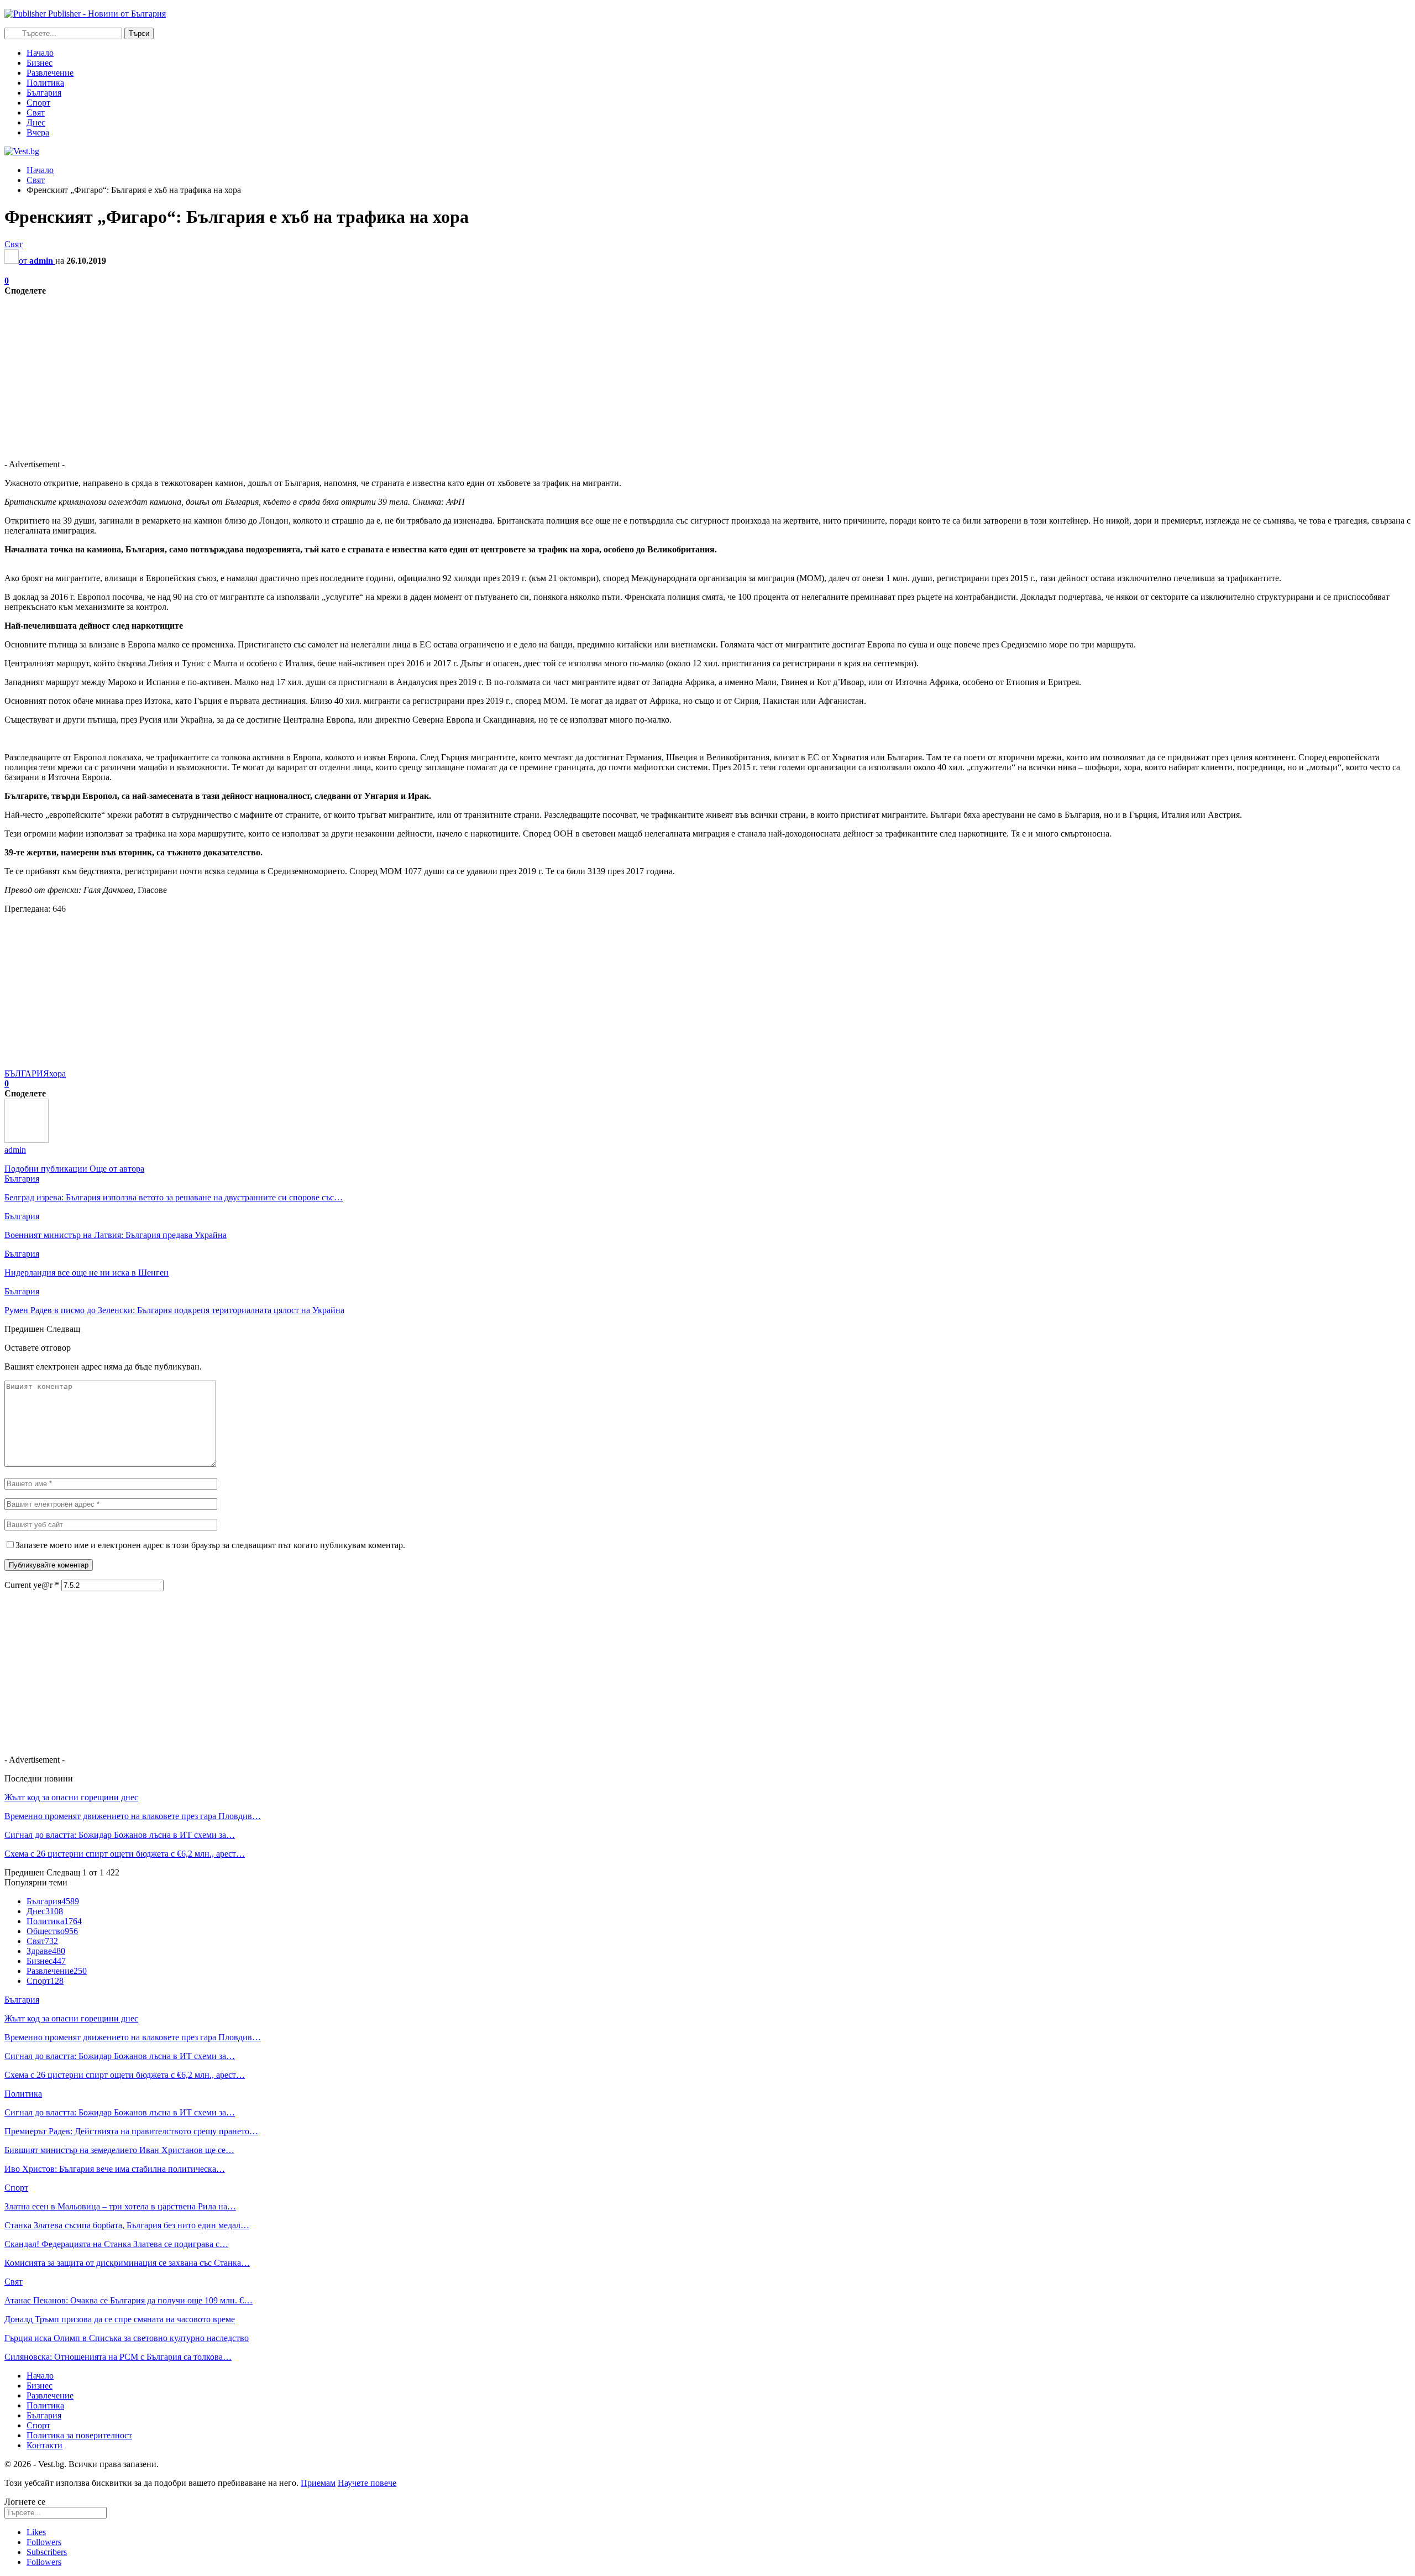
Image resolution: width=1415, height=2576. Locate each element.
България (44, 93)
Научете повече (367, 2483)
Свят (36, 113)
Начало (40, 53)
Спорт (38, 103)
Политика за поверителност (79, 2435)
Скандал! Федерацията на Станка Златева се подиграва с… (116, 2244)
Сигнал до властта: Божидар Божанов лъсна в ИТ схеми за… (120, 1835)
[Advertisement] (336, 373)
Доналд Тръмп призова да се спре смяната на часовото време (120, 2319)
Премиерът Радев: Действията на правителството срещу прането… (131, 2131)
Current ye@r (32, 1585)
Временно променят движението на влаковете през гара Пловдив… (133, 1816)
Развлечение (50, 73)
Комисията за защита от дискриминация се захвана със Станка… (127, 2263)
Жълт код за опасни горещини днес (71, 1797)
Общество (52, 1931)
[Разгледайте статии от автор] (27, 1140)
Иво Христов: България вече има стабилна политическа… (115, 2169)
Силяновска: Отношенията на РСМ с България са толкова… (118, 2357)
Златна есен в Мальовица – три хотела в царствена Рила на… (120, 2206)
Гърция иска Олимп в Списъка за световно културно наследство (127, 2338)
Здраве (46, 1951)
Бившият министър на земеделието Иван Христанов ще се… (119, 2150)
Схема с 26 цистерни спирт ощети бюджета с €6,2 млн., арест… (125, 1854)
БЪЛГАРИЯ (27, 1073)
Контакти (44, 2445)
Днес (36, 122)
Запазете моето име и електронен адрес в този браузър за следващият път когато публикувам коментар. (210, 1545)
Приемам (318, 2483)
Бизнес (40, 63)
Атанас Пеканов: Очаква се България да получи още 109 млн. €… (129, 2300)
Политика (45, 83)
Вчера (38, 132)
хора (57, 1073)
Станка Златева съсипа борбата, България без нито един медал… (127, 2225)
